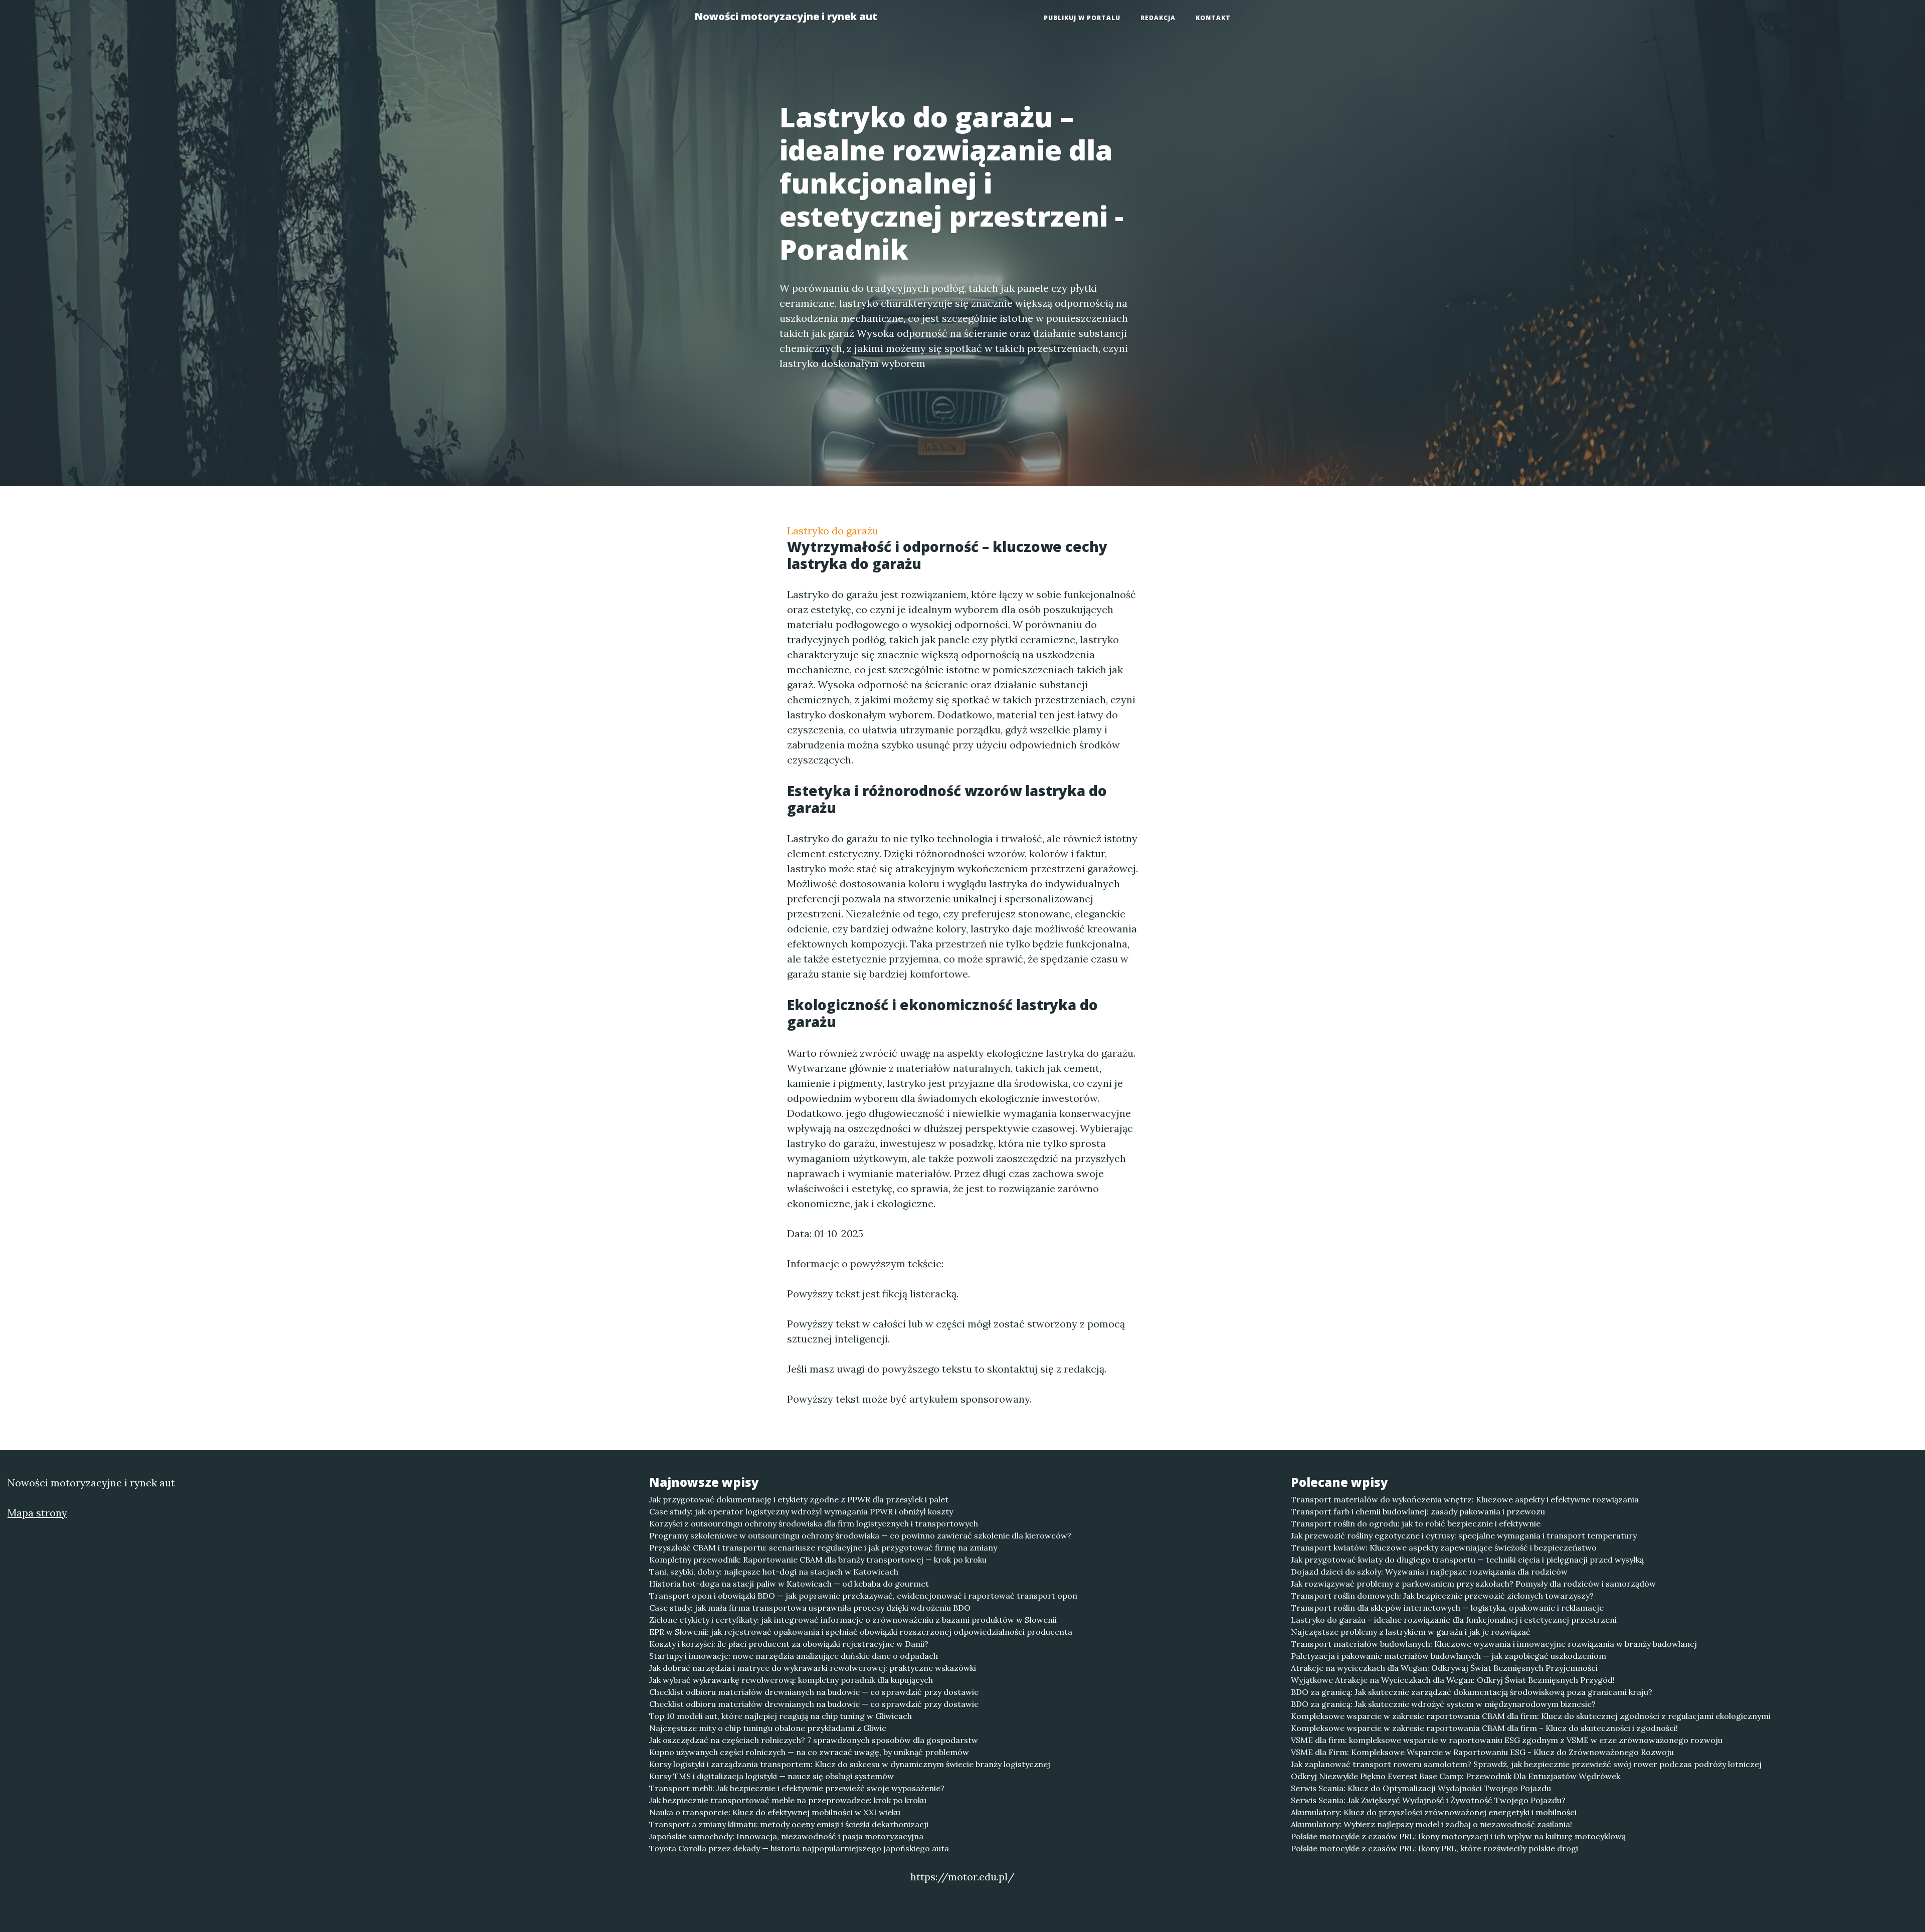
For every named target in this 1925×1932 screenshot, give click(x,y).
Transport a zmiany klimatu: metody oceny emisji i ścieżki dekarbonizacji (789, 1824)
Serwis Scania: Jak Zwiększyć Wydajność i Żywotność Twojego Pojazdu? (1428, 1800)
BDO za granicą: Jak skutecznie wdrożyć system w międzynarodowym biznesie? (1443, 1704)
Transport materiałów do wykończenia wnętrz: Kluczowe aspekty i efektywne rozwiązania (1465, 1499)
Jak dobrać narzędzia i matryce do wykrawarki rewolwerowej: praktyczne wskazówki (813, 1668)
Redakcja (1158, 18)
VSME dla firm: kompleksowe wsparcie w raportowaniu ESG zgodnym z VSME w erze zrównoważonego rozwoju (1507, 1740)
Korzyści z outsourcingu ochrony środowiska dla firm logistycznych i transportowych (814, 1523)
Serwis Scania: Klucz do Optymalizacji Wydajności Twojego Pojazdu (1421, 1788)
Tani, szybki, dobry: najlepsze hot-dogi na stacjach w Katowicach (774, 1572)
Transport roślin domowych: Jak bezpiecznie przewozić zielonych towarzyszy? (1442, 1596)
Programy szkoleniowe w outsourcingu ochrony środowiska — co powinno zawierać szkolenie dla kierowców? (860, 1535)
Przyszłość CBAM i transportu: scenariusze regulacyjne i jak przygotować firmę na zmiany (823, 1548)
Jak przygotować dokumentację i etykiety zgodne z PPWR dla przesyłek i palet (799, 1499)
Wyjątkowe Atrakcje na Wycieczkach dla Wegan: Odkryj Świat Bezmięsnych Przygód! (1453, 1680)
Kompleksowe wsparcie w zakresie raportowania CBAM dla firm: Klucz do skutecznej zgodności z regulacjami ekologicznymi (1531, 1716)
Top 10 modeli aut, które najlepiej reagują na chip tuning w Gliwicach (781, 1716)
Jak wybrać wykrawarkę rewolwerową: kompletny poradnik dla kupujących (791, 1680)
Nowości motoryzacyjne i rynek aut (786, 16)
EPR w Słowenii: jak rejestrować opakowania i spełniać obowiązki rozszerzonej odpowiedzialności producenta (861, 1632)
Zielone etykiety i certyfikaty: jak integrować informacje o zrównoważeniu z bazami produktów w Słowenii (853, 1620)
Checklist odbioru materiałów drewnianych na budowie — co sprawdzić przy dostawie (814, 1692)
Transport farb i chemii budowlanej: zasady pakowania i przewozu (1418, 1511)
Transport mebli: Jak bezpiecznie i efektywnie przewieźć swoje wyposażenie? (797, 1788)
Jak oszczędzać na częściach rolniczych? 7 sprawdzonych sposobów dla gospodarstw (814, 1740)
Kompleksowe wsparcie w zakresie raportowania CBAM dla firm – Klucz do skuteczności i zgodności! (1484, 1728)
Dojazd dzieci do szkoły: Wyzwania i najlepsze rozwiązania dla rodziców (1429, 1572)
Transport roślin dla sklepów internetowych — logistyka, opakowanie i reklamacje (1447, 1608)
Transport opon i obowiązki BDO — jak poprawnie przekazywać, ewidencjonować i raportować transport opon (863, 1596)
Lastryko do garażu (833, 531)
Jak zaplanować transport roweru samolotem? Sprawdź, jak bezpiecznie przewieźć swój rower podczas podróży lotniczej (1526, 1764)
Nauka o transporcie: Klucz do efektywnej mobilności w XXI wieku (775, 1812)
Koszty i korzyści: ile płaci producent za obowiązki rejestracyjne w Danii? (789, 1644)
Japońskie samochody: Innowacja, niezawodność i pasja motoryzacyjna (786, 1836)
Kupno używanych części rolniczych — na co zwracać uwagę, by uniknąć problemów (809, 1752)
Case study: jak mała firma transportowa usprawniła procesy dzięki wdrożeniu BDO (810, 1608)
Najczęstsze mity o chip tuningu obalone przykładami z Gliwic (768, 1728)
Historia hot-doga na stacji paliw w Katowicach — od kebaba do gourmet (789, 1584)
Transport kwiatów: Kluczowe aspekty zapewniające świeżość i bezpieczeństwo (1444, 1548)
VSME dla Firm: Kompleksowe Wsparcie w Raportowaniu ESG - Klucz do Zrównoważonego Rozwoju (1482, 1752)
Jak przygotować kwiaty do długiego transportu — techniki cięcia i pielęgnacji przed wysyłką (1467, 1560)
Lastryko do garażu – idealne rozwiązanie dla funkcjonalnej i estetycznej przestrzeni (1454, 1620)
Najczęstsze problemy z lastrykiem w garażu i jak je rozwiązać (1411, 1632)
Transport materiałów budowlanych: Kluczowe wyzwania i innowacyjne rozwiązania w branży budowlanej (1494, 1644)
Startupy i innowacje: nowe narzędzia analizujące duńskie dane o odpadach (794, 1656)
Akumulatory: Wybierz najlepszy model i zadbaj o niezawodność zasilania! (1431, 1824)
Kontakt (1213, 18)
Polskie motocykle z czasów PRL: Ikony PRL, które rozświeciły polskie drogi (1434, 1848)
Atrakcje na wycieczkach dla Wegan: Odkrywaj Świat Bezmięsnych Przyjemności (1444, 1668)
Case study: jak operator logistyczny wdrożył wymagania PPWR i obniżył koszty (801, 1511)
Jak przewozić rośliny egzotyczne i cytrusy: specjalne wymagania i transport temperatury (1464, 1535)
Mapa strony (37, 1513)
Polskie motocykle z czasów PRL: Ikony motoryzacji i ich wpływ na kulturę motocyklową (1458, 1836)
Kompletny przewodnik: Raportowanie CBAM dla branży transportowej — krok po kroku (818, 1560)
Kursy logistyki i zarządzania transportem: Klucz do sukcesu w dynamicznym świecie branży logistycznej (850, 1764)
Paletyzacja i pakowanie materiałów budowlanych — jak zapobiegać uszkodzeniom (1449, 1656)
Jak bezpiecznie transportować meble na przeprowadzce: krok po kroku (788, 1800)
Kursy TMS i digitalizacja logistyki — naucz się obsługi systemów (772, 1776)
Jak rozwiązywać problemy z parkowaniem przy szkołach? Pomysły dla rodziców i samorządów (1473, 1584)
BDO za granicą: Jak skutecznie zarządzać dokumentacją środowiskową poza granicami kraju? (1472, 1692)
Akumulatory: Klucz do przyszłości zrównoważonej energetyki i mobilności (1434, 1812)
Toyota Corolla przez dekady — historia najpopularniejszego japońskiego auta (799, 1848)
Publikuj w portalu (1082, 18)
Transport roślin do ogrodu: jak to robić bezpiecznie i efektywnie (1416, 1523)
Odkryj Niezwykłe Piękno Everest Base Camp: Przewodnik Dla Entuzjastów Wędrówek (1456, 1776)
